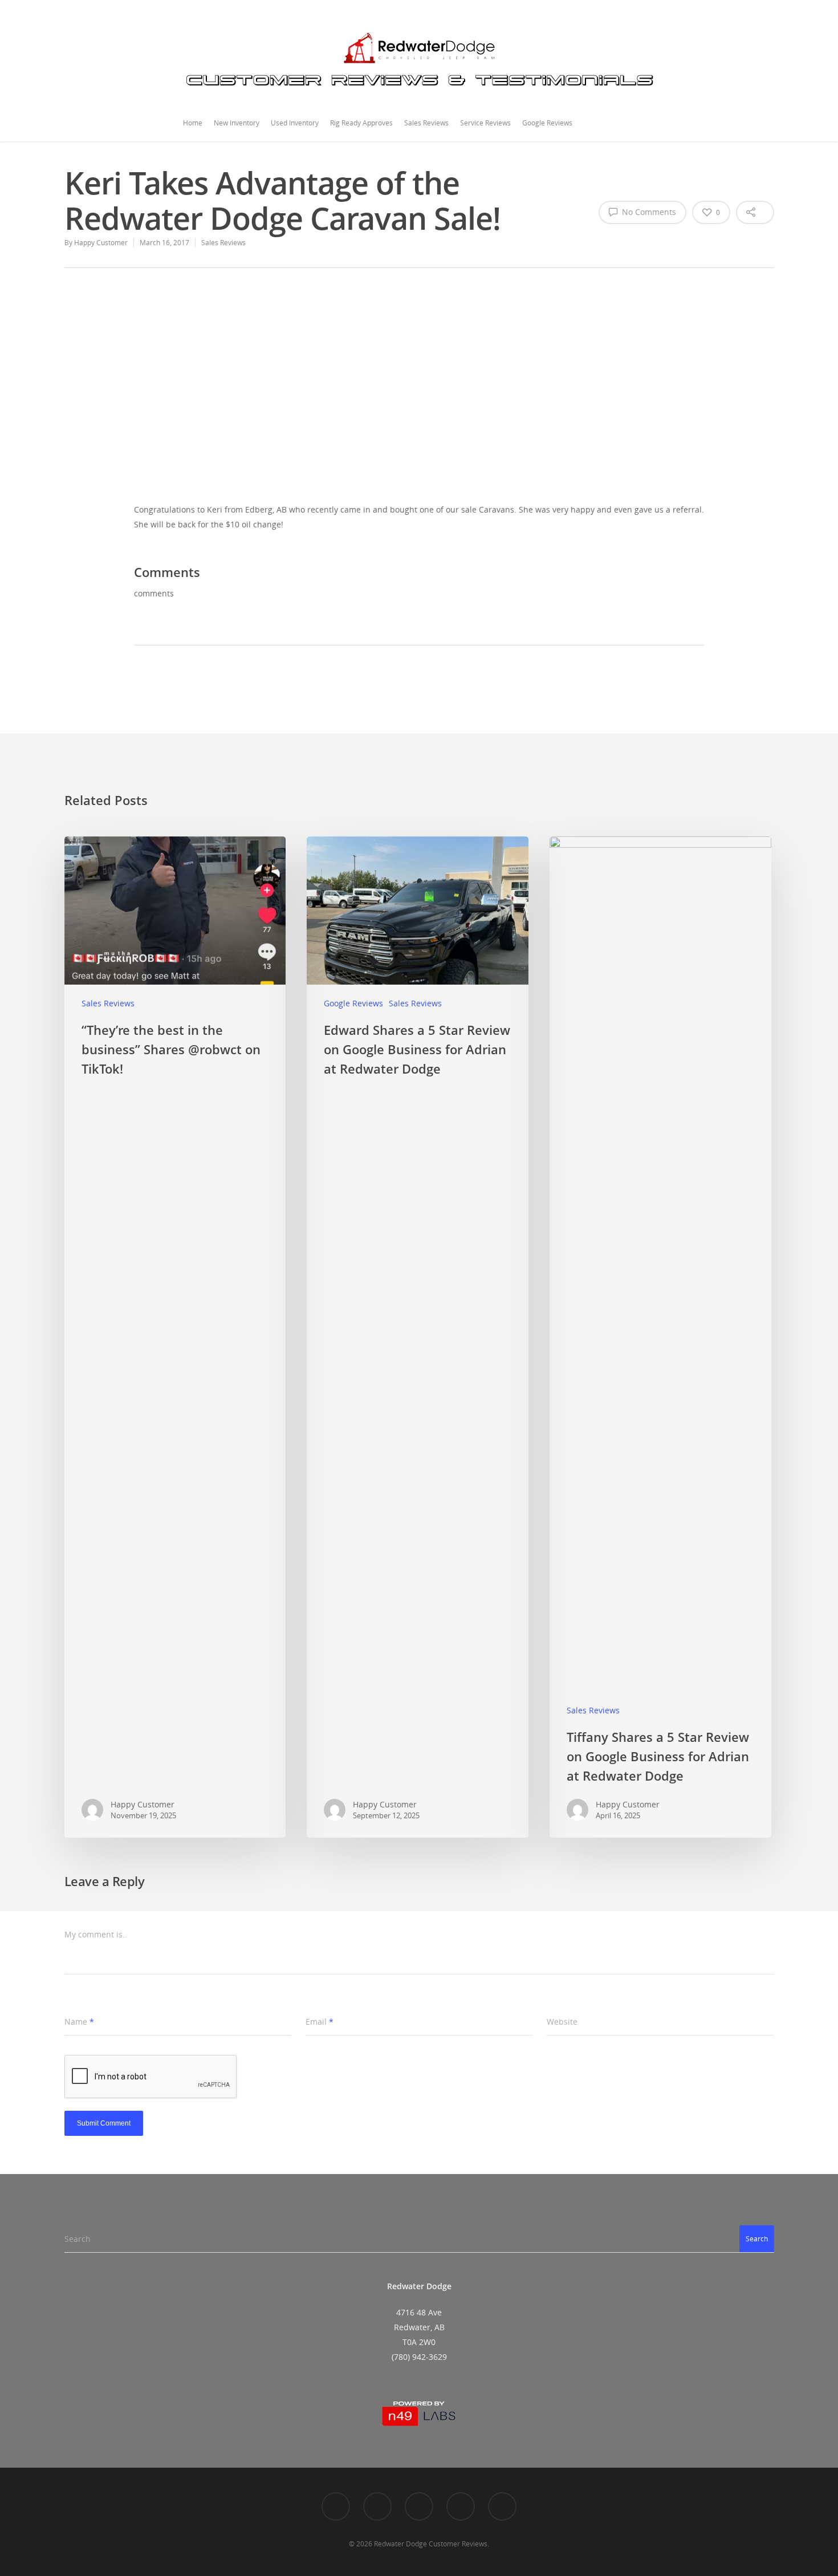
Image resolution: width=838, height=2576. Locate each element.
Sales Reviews (426, 123)
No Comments (648, 212)
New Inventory (237, 123)
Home (193, 123)
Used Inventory (295, 123)
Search (757, 2239)
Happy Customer (101, 243)
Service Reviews (485, 123)
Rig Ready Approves (361, 123)
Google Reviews (547, 123)
